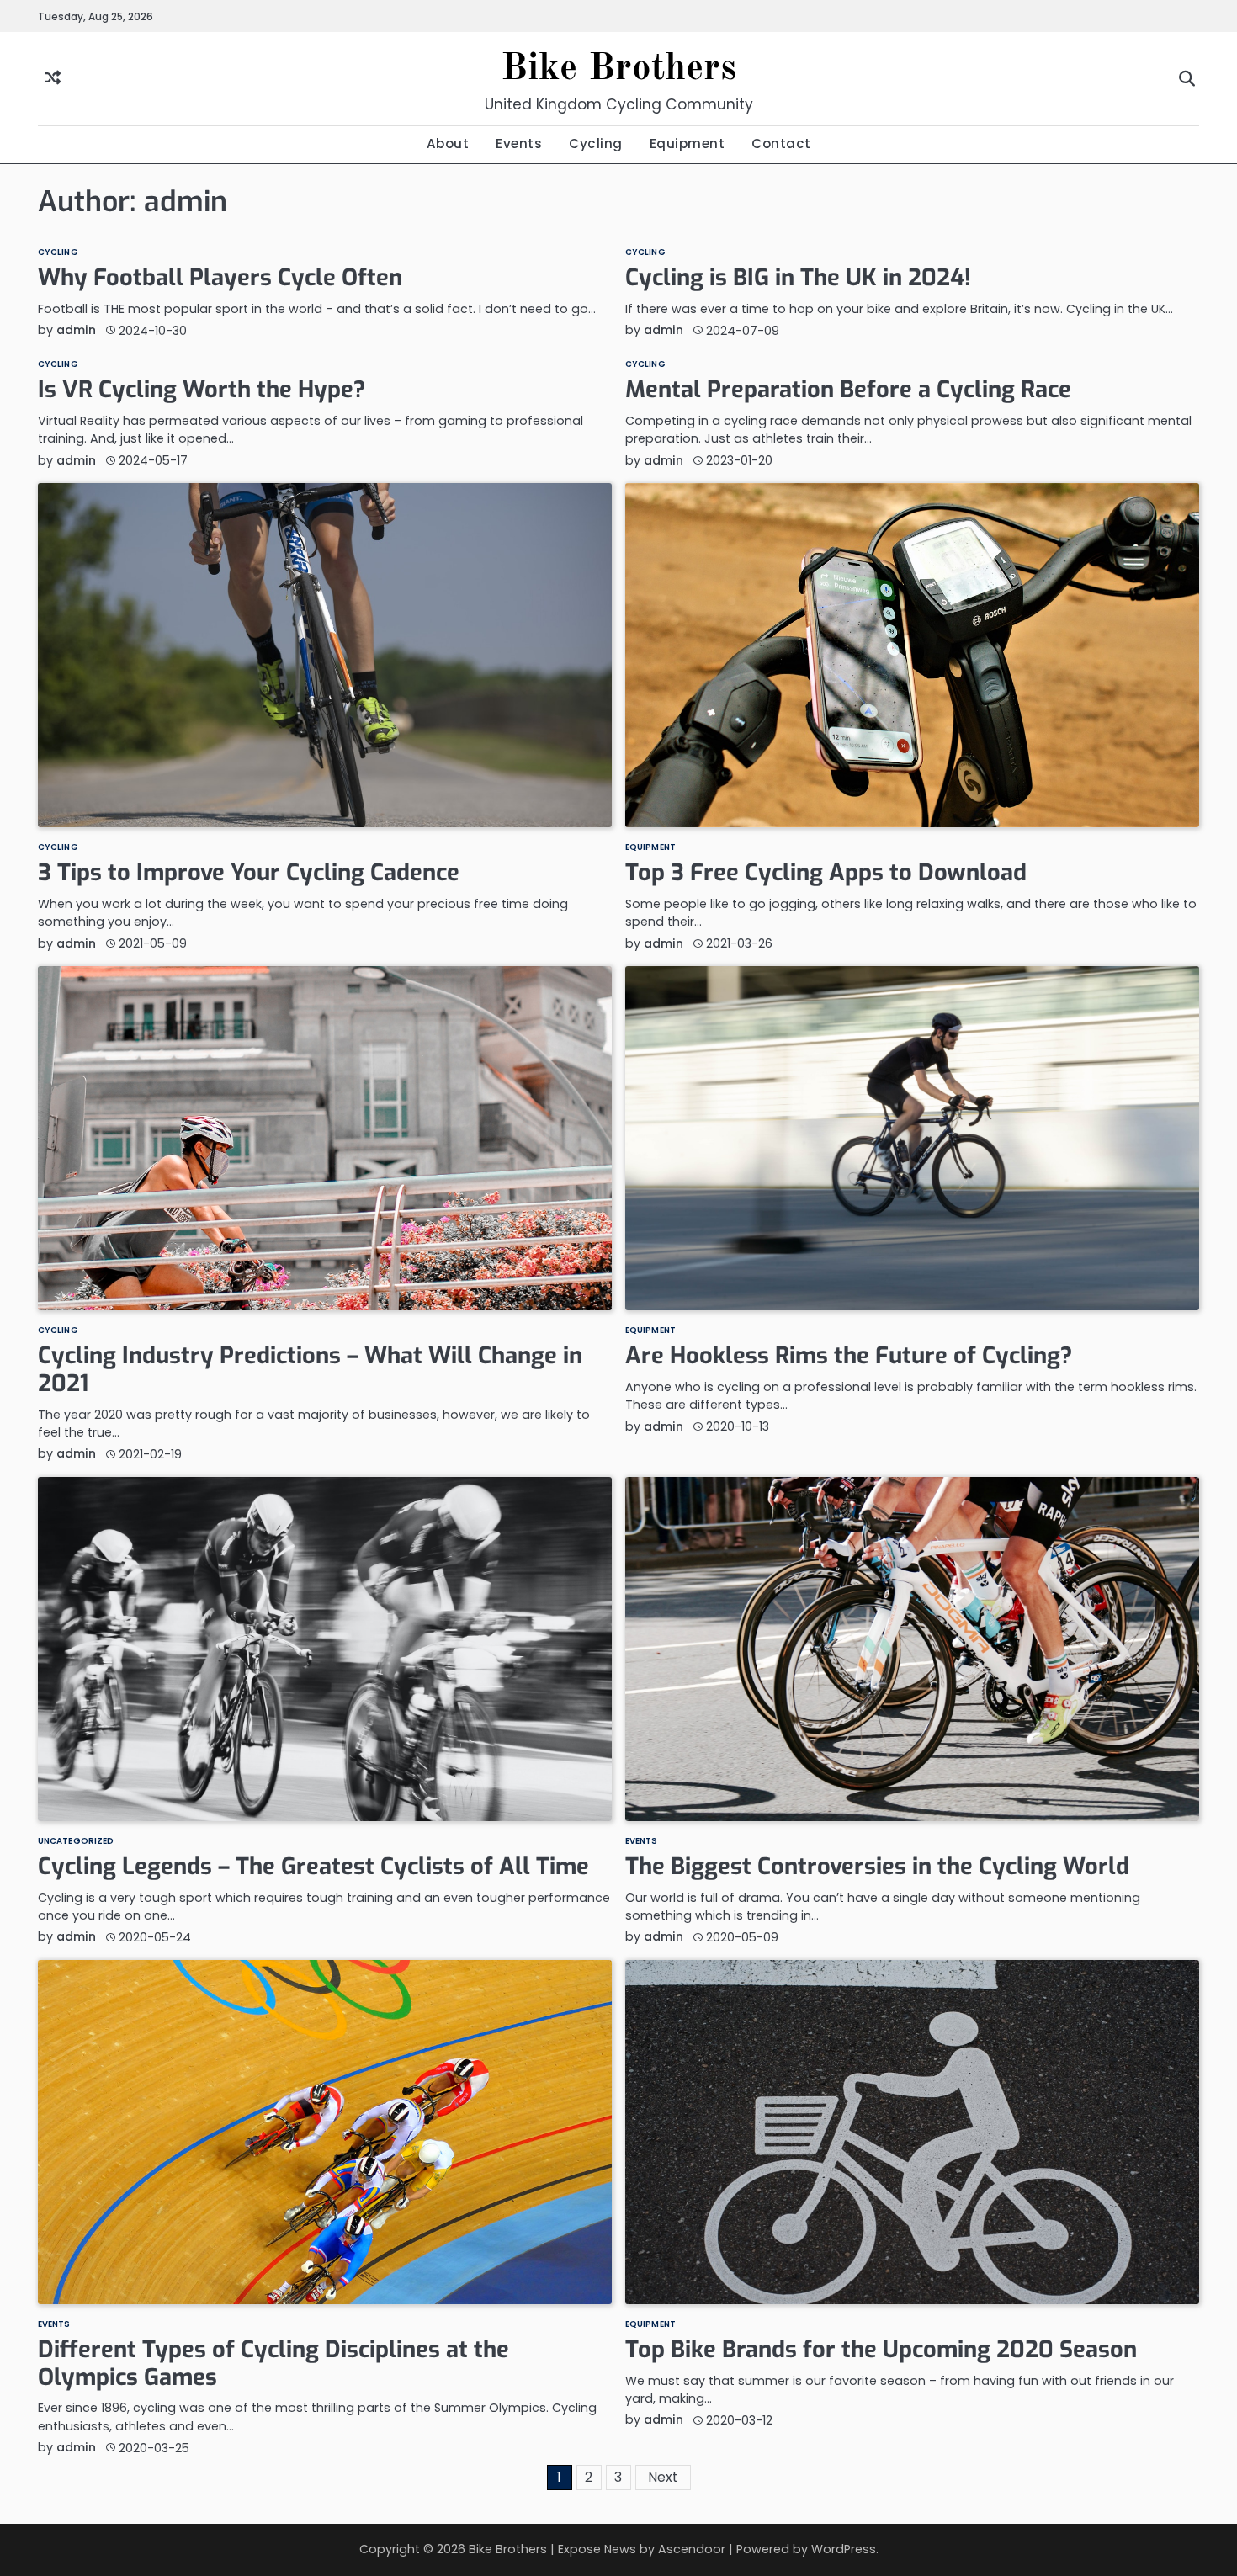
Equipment (688, 143)
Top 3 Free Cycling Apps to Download (826, 873)
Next (663, 2477)
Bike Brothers (618, 69)
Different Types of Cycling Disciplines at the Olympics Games (273, 2364)
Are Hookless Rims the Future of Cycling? (849, 1356)
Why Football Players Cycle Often (220, 278)
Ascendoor (692, 2549)
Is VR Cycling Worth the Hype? (202, 390)
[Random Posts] (53, 79)
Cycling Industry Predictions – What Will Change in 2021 (310, 1370)
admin (76, 330)
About (448, 143)
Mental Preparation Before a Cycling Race (848, 390)
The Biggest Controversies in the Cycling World (877, 1867)
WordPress (844, 2549)
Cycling (596, 143)
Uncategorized (76, 1841)
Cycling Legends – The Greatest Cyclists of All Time (313, 1867)
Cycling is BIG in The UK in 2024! (798, 278)
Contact (781, 143)
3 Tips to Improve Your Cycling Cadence (249, 873)
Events (519, 143)
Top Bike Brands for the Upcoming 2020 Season (881, 2350)
